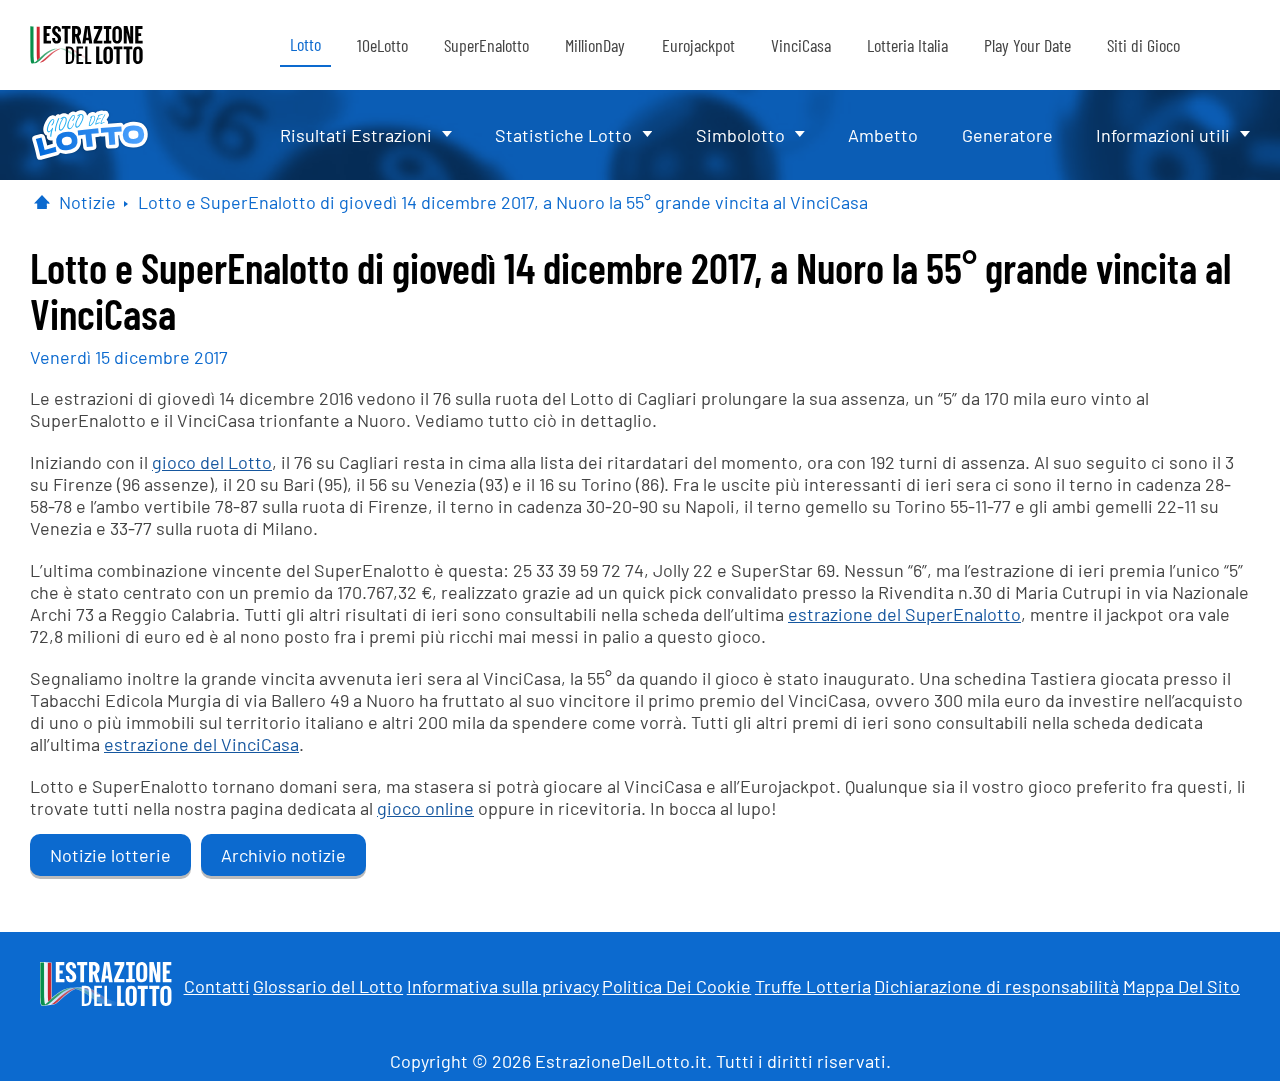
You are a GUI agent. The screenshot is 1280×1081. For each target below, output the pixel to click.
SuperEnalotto (486, 45)
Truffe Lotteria (813, 986)
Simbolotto (740, 135)
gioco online (425, 808)
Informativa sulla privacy (503, 986)
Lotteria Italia (907, 45)
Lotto (305, 44)
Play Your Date (1027, 45)
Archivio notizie (283, 855)
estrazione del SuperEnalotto (904, 614)
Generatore (1007, 135)
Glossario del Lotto (328, 986)
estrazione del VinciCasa (201, 744)
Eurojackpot (698, 45)
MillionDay (595, 45)
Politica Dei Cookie (676, 986)
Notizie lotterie (110, 855)
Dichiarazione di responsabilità (996, 986)
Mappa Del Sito (1181, 986)
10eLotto (382, 45)
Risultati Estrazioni (356, 135)
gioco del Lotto (212, 462)
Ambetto (883, 135)
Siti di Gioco (1143, 45)
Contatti (217, 986)
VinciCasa (801, 45)
